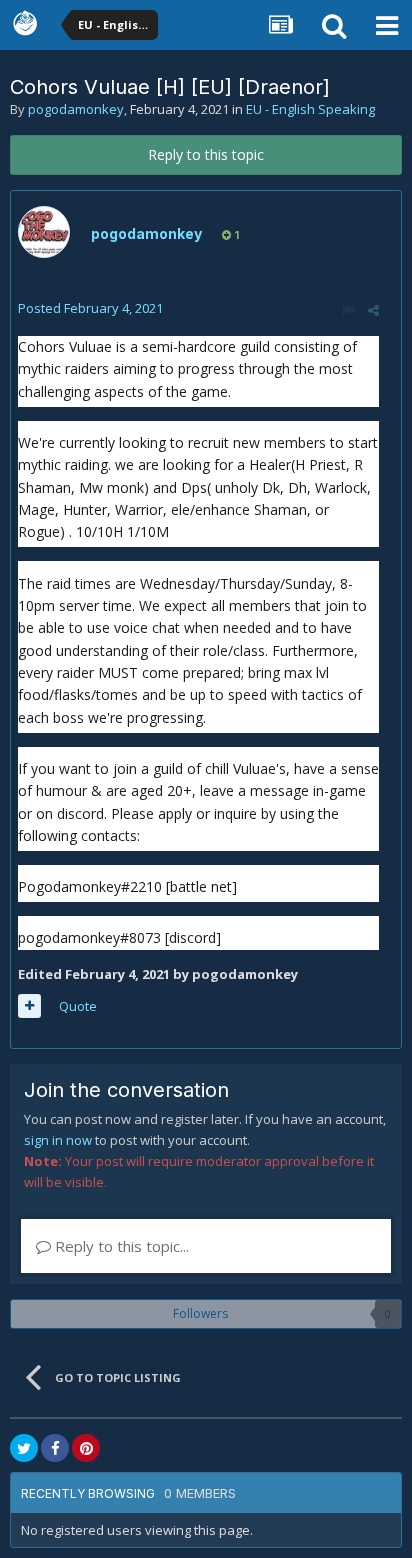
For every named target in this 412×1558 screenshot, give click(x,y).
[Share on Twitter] (24, 1448)
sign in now (58, 1140)
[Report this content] (348, 310)
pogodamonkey (76, 109)
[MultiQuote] (29, 1006)
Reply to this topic (206, 154)
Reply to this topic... (120, 1246)
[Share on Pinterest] (86, 1448)
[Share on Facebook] (55, 1448)
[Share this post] (373, 310)
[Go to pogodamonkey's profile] (44, 232)
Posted (90, 308)
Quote (78, 1006)
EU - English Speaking (310, 109)
